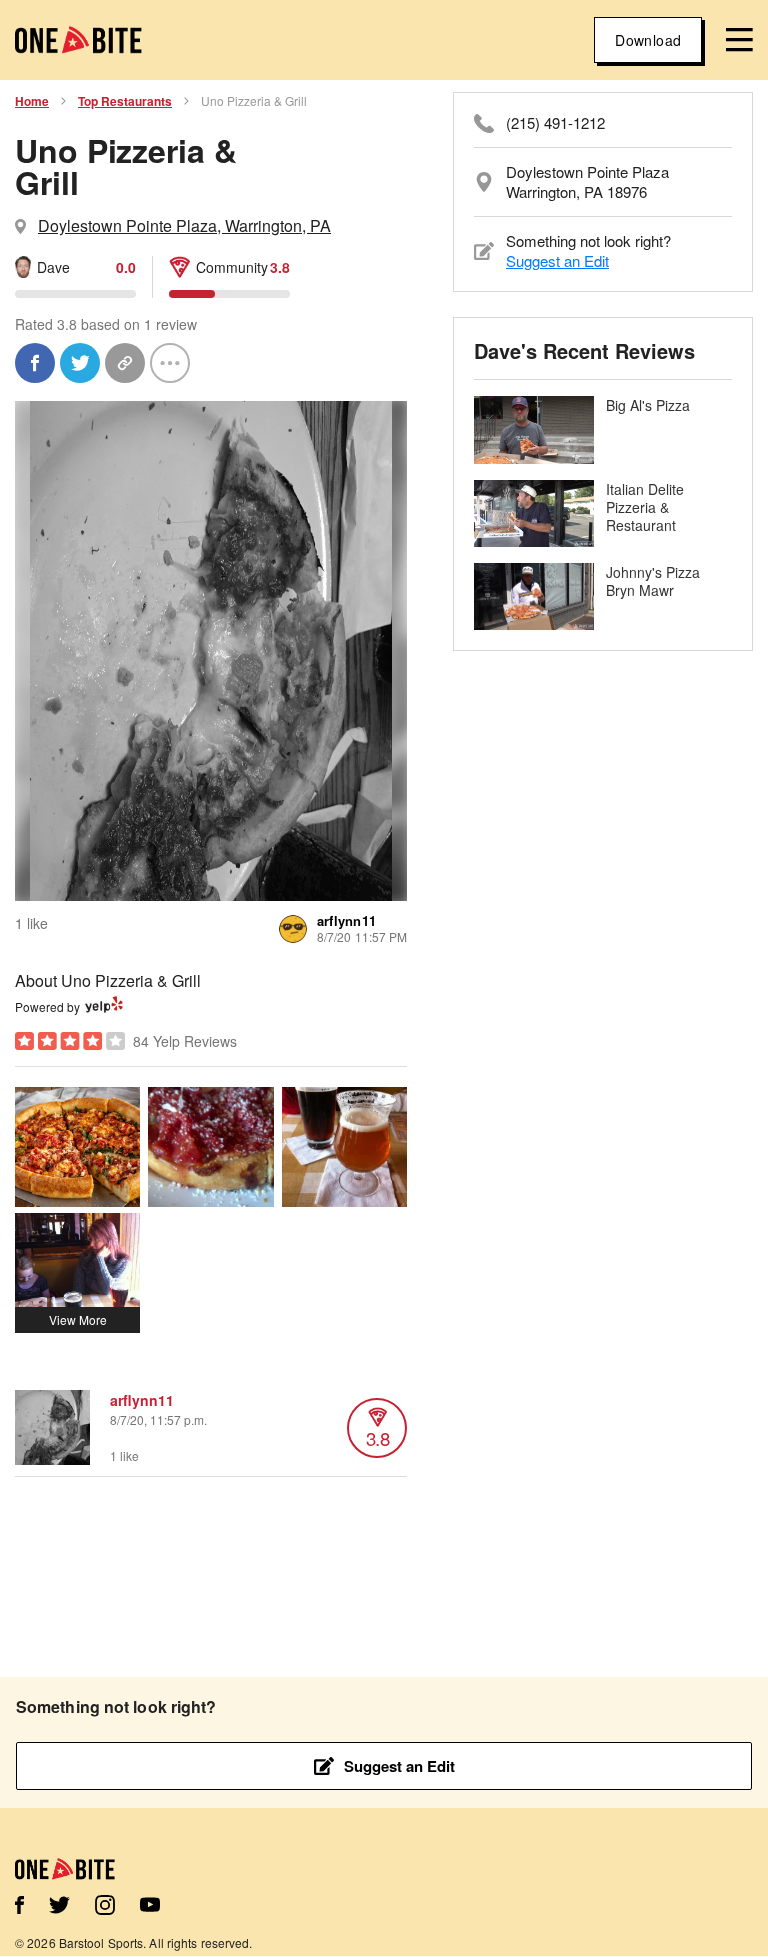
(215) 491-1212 (555, 123)
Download (648, 40)
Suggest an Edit (557, 260)
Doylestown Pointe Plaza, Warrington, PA (184, 225)
